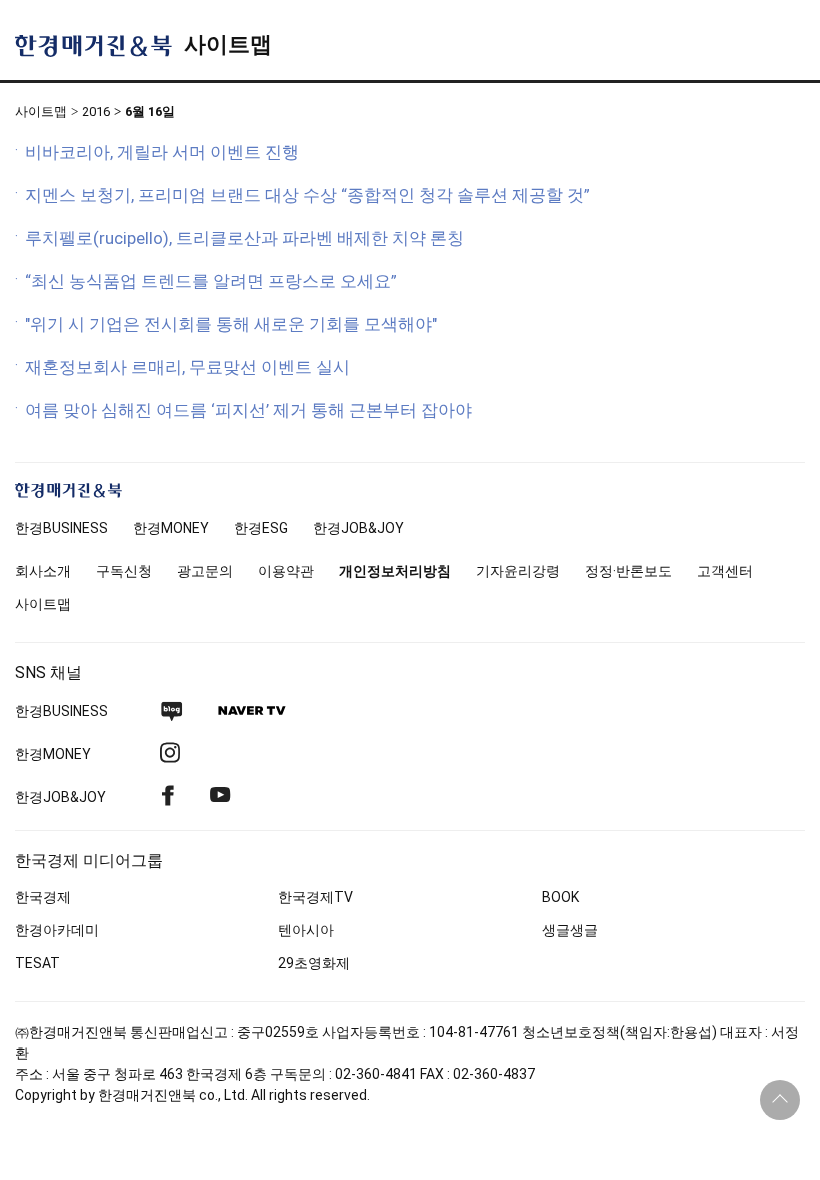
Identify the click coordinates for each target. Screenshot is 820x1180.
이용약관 (286, 571)
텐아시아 (306, 930)
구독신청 (124, 571)
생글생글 (570, 930)
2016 (96, 111)
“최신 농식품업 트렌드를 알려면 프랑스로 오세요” (211, 281)
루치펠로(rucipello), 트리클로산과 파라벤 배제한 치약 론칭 (244, 238)
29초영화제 (314, 963)
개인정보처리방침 (395, 571)
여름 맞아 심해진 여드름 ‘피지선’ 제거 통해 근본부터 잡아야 (248, 410)
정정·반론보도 (628, 571)
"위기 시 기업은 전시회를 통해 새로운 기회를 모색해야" (231, 324)
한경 (61, 528)
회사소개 (43, 571)
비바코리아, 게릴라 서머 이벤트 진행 (162, 152)
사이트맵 (228, 44)
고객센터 (725, 571)
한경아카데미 (57, 930)
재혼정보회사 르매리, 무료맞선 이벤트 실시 (187, 367)
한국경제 (43, 897)
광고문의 (205, 571)
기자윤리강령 (518, 571)
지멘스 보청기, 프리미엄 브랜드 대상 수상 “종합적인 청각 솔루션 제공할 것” (307, 195)
